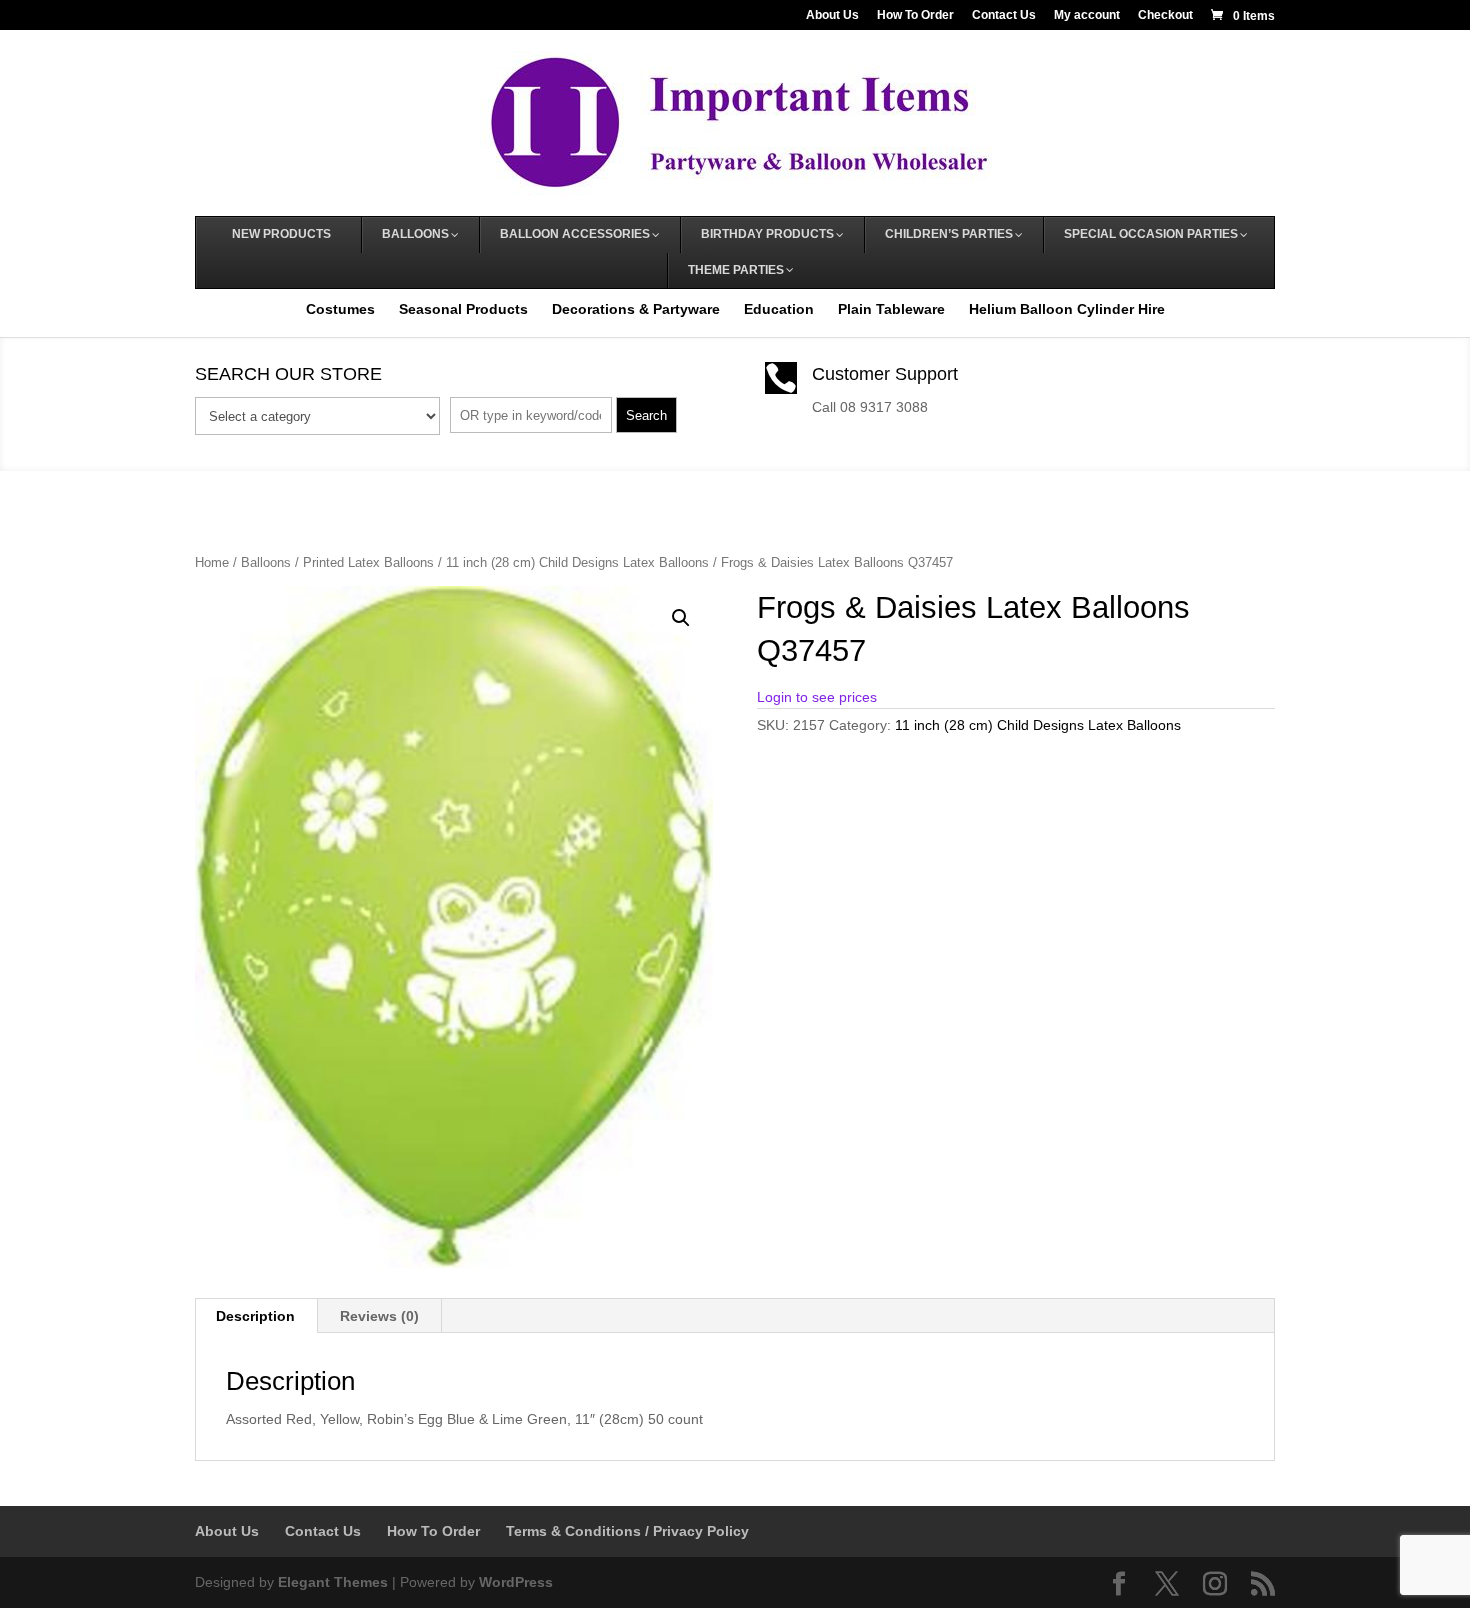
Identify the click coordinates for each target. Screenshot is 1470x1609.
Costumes (340, 309)
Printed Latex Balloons (368, 562)
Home (212, 562)
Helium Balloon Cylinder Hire (1067, 309)
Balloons (266, 562)
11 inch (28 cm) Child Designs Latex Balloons (577, 562)
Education (779, 309)
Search (646, 415)
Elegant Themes (333, 1582)
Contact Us (1004, 15)
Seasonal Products (463, 309)
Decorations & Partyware (636, 309)
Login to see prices (817, 697)
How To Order (915, 15)
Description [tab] (255, 1316)
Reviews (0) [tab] (379, 1316)
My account (1087, 15)
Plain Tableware (891, 309)
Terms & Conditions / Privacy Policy (627, 1531)
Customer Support (885, 374)
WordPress (516, 1582)
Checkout (1165, 15)
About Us (832, 15)
